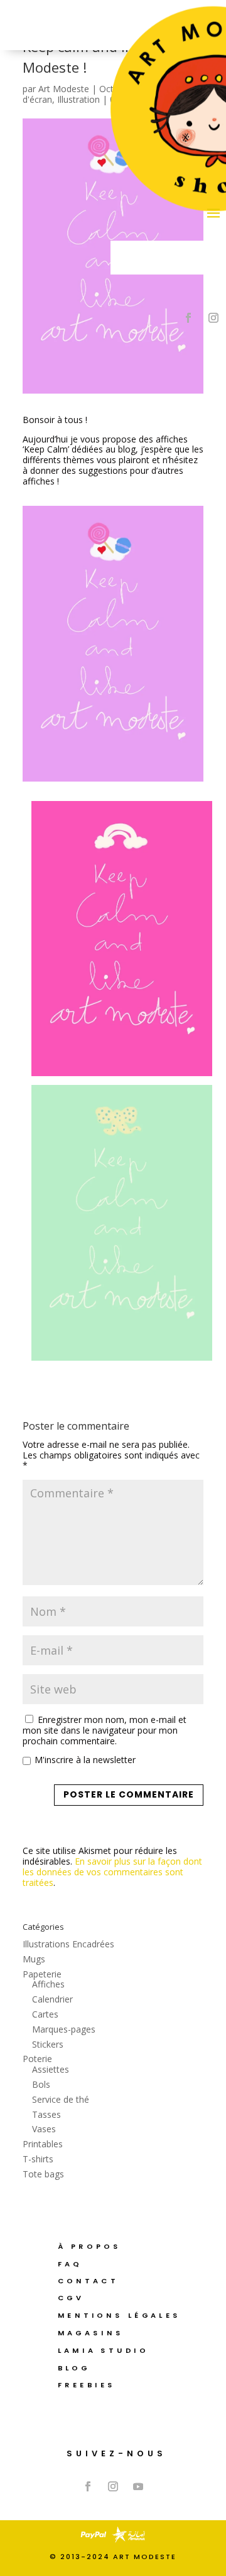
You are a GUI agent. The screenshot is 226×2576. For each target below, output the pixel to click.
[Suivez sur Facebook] (188, 318)
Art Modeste (64, 89)
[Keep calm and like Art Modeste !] (113, 644)
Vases (44, 2129)
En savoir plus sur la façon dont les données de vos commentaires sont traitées (112, 1872)
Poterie (37, 2059)
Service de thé (61, 2099)
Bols (41, 2084)
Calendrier (52, 1999)
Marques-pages (64, 2029)
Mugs (34, 1959)
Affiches (48, 1984)
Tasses (46, 2114)
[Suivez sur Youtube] (138, 2486)
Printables (43, 2144)
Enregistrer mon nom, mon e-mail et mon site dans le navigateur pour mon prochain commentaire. (105, 1730)
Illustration (78, 99)
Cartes (45, 2014)
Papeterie (42, 1974)
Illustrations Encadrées (68, 1944)
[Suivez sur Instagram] (213, 318)
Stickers (48, 2044)
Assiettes (51, 2069)
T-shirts (38, 2159)
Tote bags (43, 2174)
